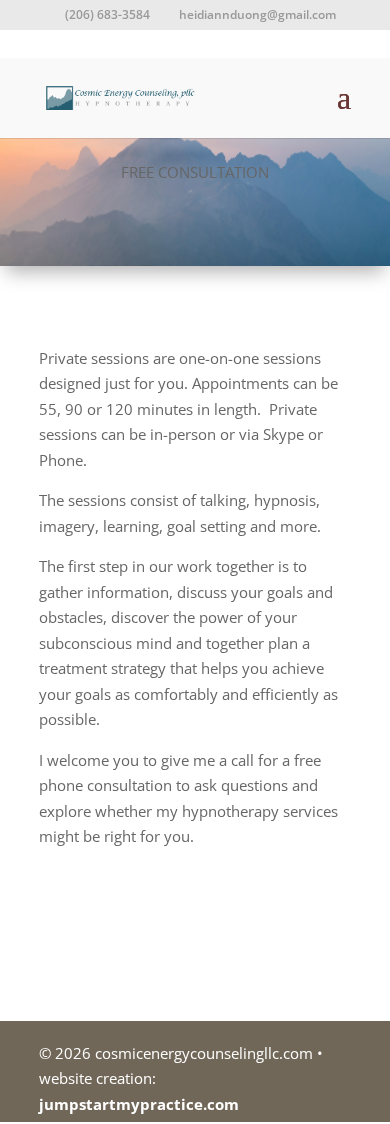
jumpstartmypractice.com (139, 1104)
